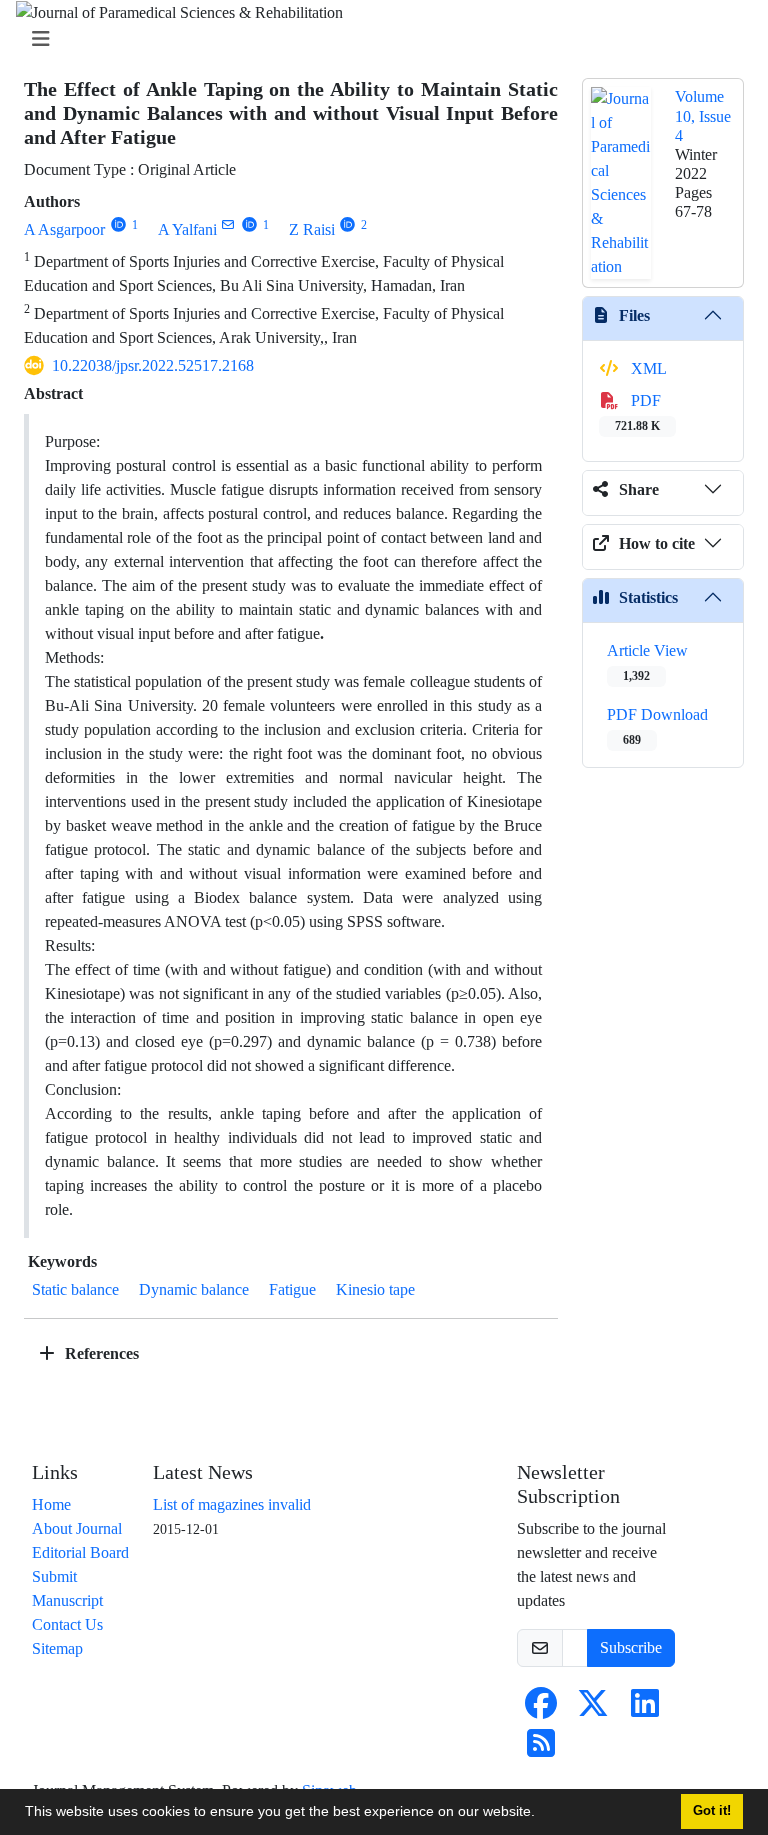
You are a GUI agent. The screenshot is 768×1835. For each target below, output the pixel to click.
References (100, 1353)
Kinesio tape (375, 1289)
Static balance (75, 1289)
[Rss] (541, 1749)
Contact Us (67, 1624)
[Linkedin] (645, 1709)
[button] (542, 1814)
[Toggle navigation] (378, 39)
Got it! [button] (712, 1811)
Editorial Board (80, 1552)
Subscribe (631, 1647)
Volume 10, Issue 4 (703, 115)
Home (51, 1504)
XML (647, 368)
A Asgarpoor (64, 229)
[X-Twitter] (593, 1709)
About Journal (77, 1528)
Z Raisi (312, 229)
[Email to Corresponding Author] (228, 224)
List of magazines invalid (232, 1504)
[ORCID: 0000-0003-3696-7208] (249, 224)
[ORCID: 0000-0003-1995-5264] (118, 224)
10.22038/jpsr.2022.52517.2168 (153, 365)
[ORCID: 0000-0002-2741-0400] (348, 224)
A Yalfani (187, 229)
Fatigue (292, 1289)
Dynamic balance (194, 1289)
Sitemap (57, 1648)
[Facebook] (541, 1709)
